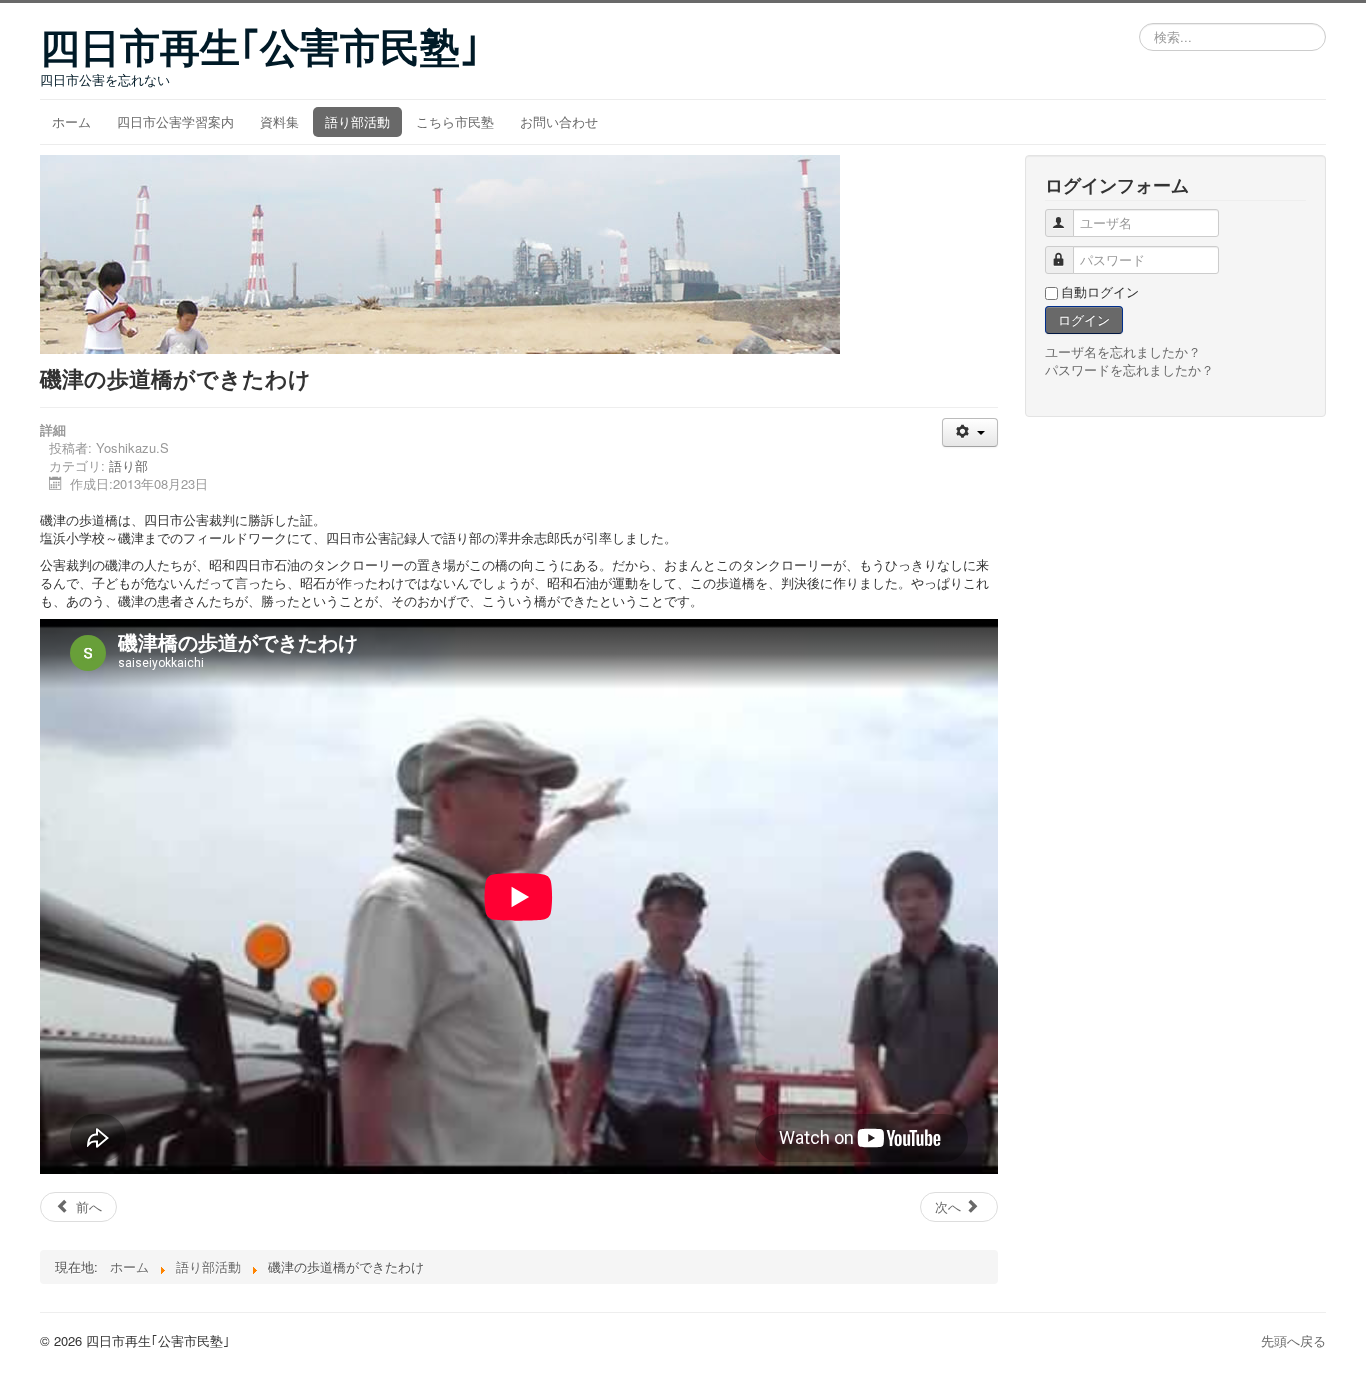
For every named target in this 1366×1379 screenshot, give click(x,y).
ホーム (71, 121)
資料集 (279, 121)
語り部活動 (357, 121)
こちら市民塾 (455, 121)
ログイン (1084, 319)
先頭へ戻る (1293, 1340)
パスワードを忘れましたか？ (1129, 369)
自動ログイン (1100, 292)
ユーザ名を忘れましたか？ (1123, 351)
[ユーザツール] (969, 432)
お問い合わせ (559, 121)
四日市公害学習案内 (175, 121)
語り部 (128, 465)
